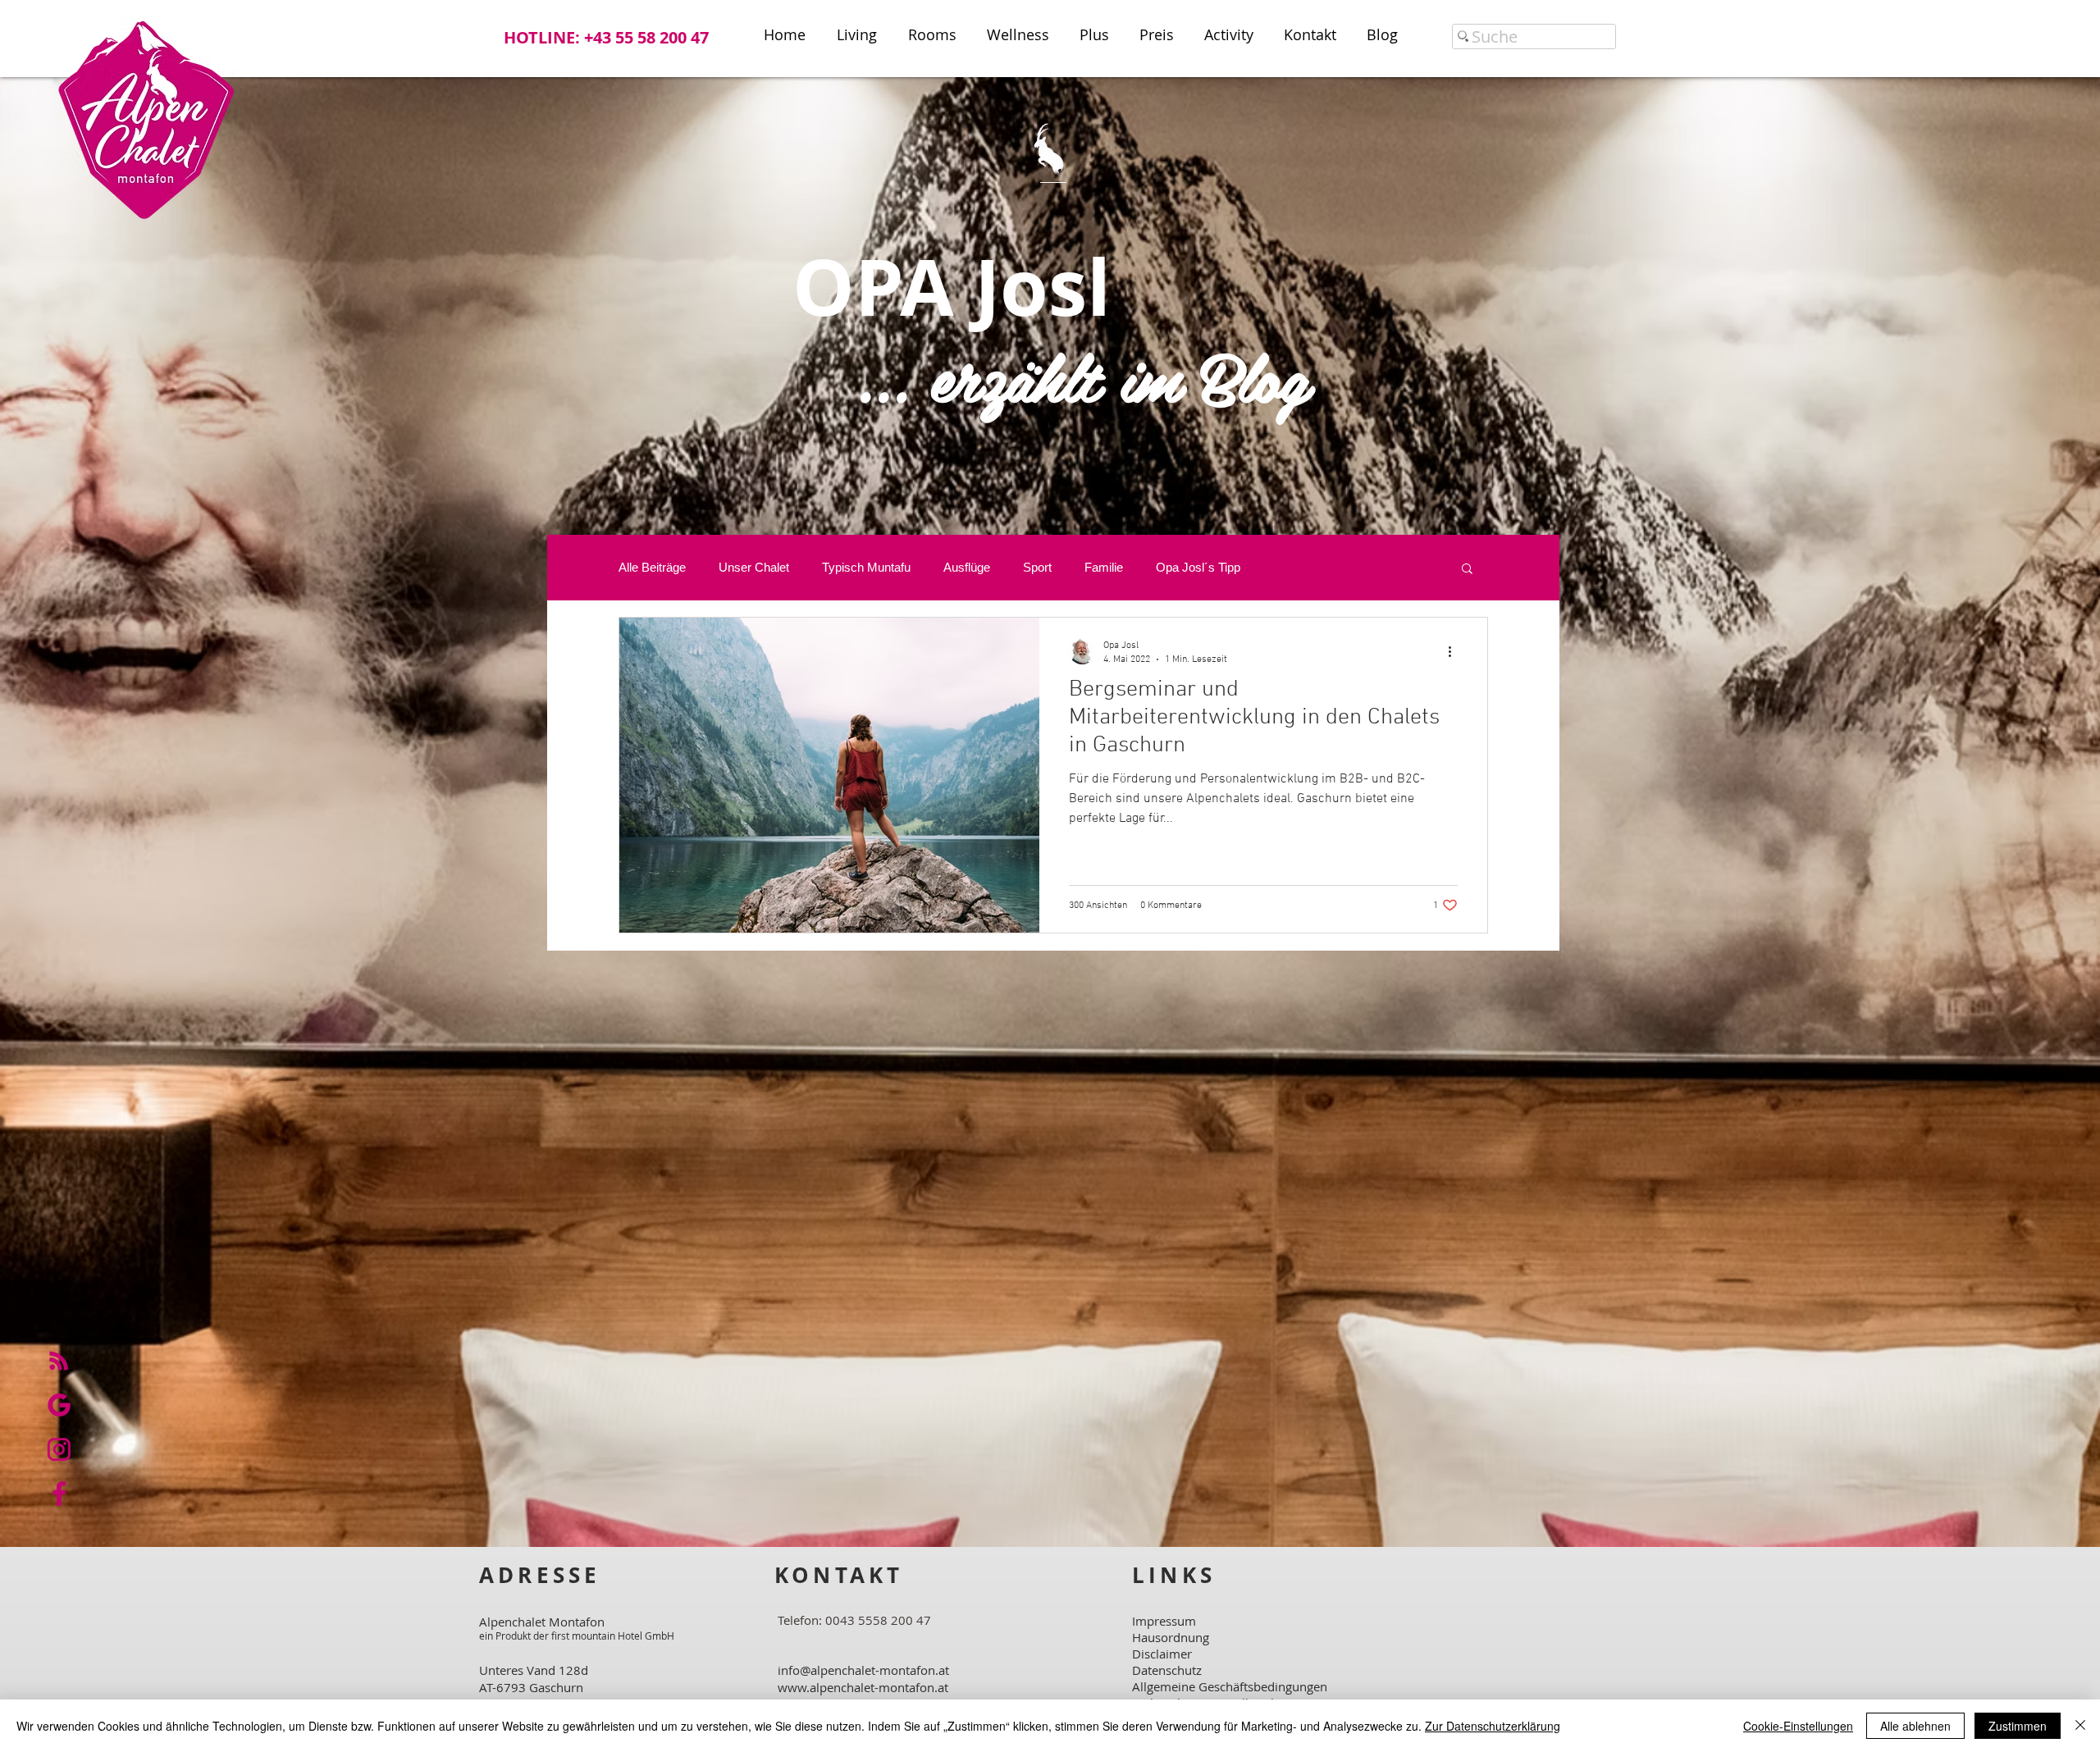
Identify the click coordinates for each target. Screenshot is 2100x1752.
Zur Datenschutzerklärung (1493, 1726)
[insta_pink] (59, 1449)
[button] (1467, 570)
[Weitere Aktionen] (1455, 651)
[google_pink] (59, 1405)
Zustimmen (2018, 1726)
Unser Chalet (754, 567)
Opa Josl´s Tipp (1198, 567)
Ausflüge (967, 567)
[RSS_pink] (59, 1361)
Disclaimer (1162, 1654)
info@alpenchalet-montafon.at (863, 1670)
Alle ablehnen (1915, 1726)
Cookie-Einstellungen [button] (1798, 1726)
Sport (1037, 567)
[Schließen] (2080, 1726)
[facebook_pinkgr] (59, 1494)
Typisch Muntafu (866, 567)
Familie (1104, 567)
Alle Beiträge (652, 567)
